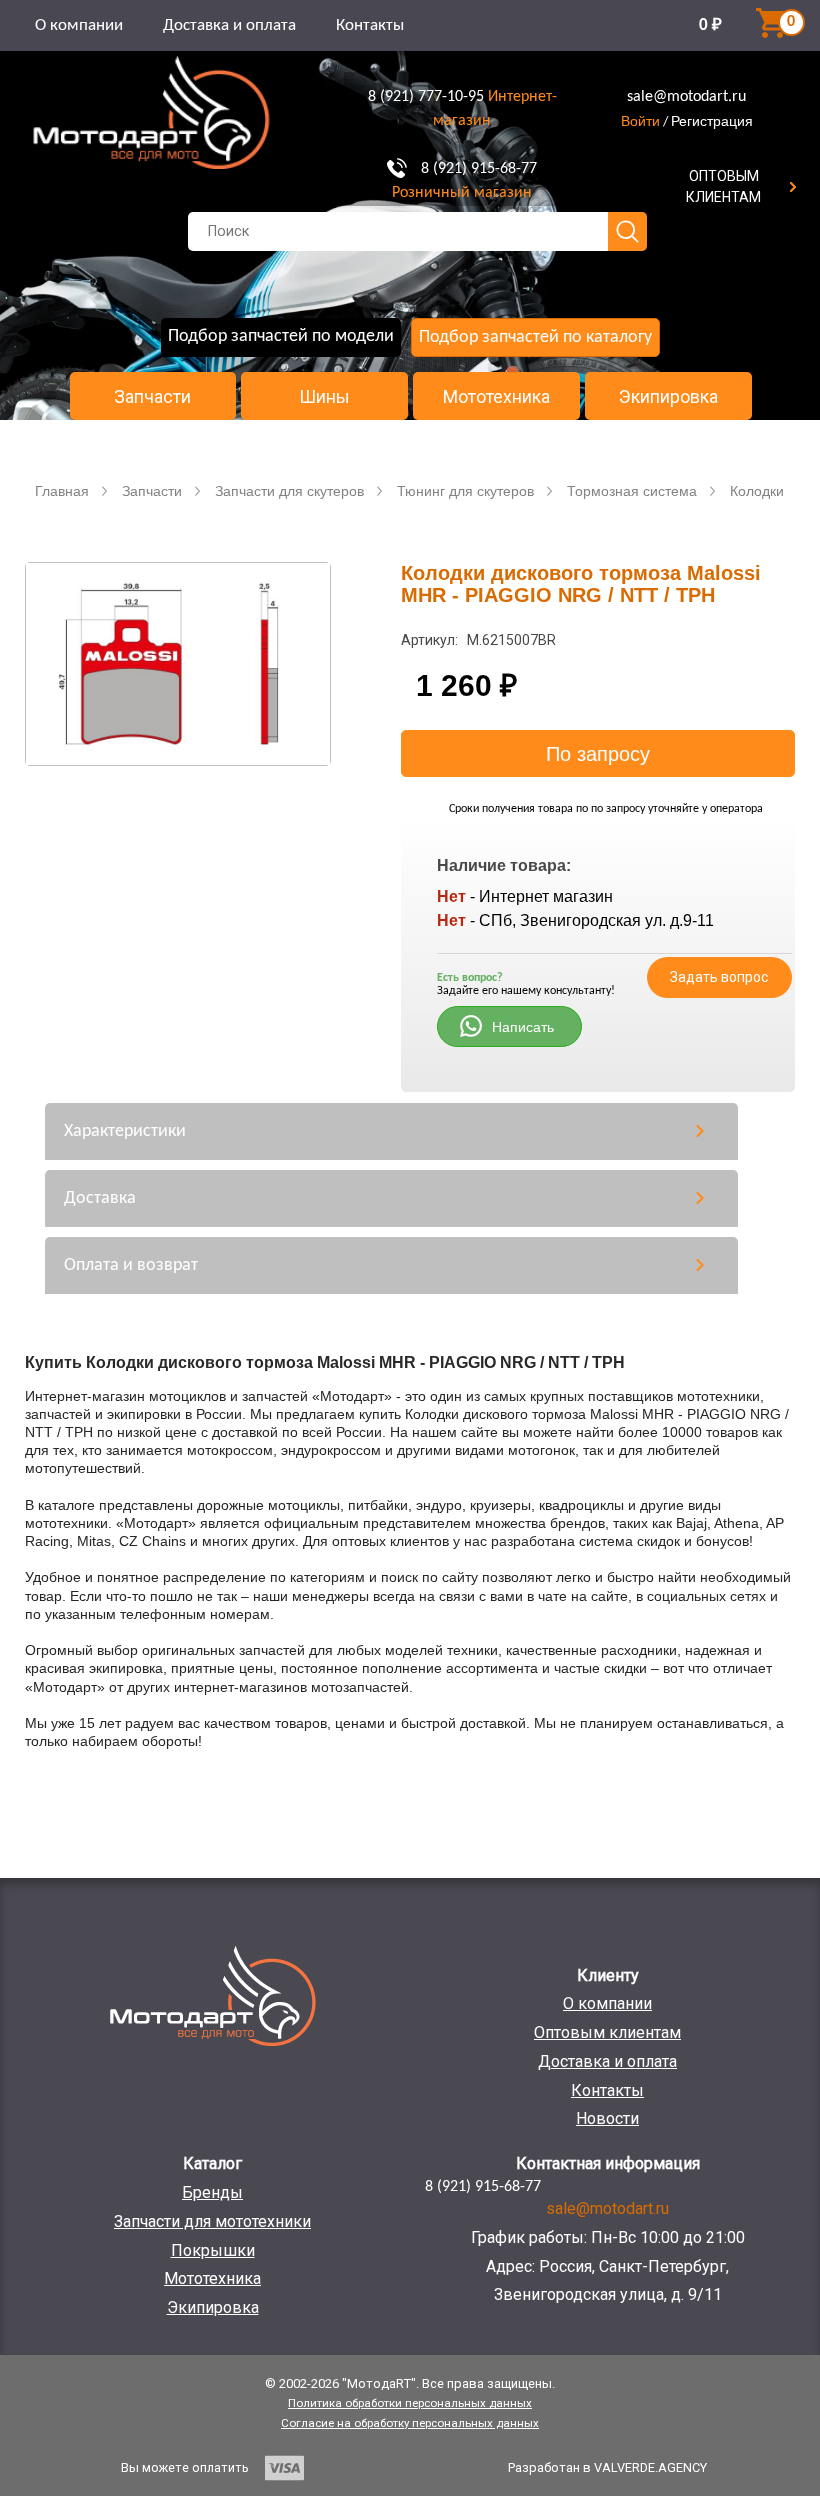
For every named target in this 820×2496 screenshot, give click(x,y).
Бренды (212, 2192)
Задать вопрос (719, 977)
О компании (79, 25)
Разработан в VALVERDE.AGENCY (607, 2467)
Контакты (370, 25)
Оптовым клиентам (607, 2032)
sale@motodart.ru (686, 97)
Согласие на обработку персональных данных (410, 2423)
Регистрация (712, 121)
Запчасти (152, 397)
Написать (523, 1027)
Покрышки (213, 2250)
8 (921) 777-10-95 (426, 97)
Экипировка (668, 397)
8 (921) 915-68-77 (479, 169)
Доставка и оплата (229, 25)
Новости (607, 2118)
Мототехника (496, 397)
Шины (324, 397)
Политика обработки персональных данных (410, 2403)
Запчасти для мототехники (212, 2221)
